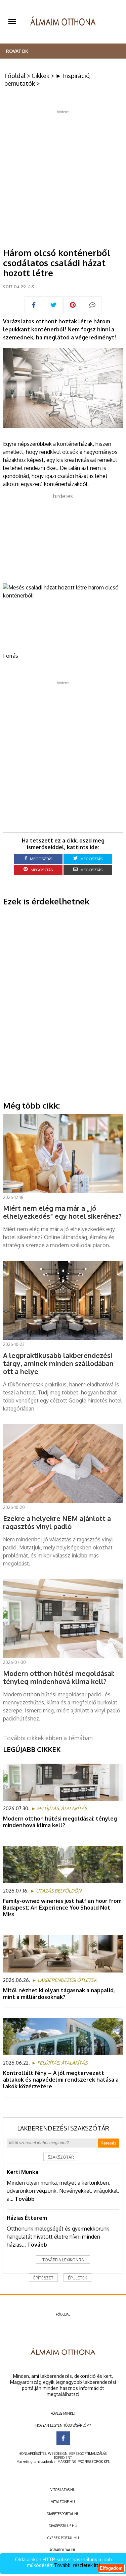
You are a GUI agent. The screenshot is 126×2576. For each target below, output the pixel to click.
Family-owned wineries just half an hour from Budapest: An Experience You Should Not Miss (62, 1908)
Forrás (11, 656)
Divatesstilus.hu (63, 2526)
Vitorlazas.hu (63, 2490)
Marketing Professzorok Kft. (83, 2462)
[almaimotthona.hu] (63, 22)
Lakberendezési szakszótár (63, 2128)
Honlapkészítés (32, 2453)
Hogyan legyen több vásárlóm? (63, 2425)
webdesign (58, 2453)
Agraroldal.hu (63, 2550)
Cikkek (40, 76)
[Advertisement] (63, 177)
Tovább (25, 2199)
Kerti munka (23, 2172)
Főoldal (15, 76)
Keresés (109, 2143)
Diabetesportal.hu (63, 2514)
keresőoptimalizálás (88, 2453)
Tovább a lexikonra (63, 2260)
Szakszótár (61, 2157)
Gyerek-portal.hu (63, 2538)
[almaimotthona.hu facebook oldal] (63, 2438)
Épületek (77, 2278)
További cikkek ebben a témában (48, 1738)
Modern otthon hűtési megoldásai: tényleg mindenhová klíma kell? (60, 1822)
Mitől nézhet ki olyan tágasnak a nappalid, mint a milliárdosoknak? (59, 1994)
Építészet (43, 2278)
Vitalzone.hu (63, 2502)
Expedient (63, 2458)
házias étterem (27, 2218)
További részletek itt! (77, 2565)
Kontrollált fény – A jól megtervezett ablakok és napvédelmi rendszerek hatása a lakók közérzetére (61, 2080)
